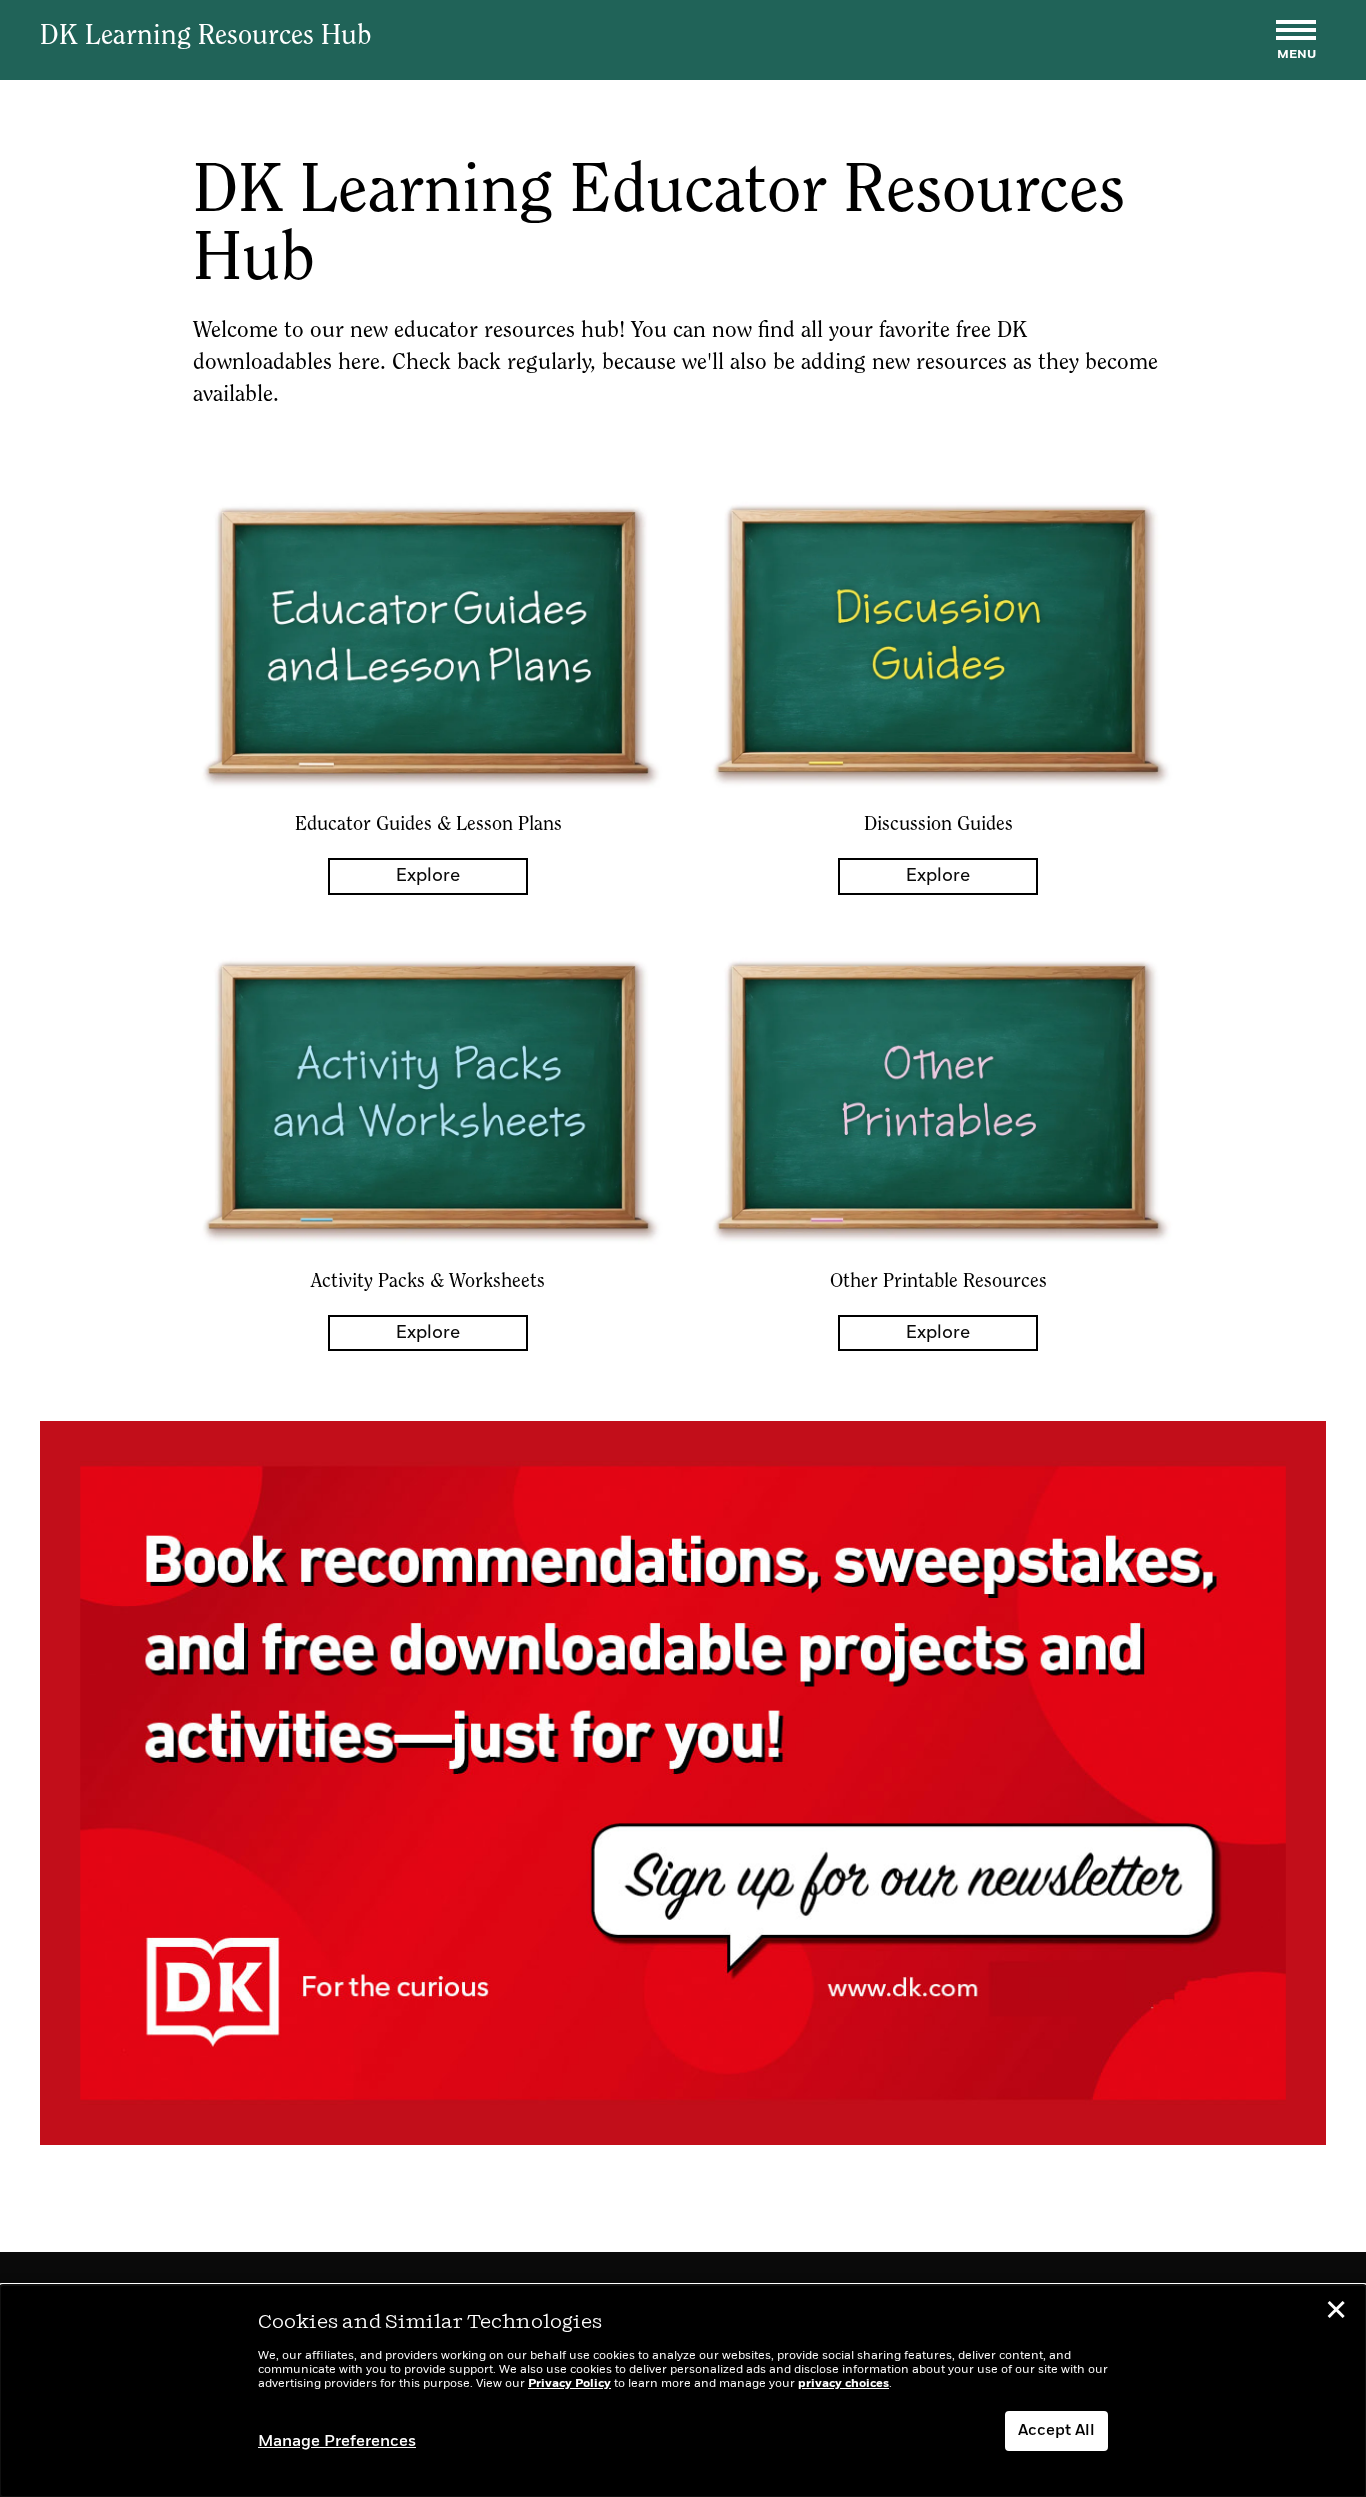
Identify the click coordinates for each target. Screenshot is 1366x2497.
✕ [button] (1336, 2313)
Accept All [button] (1056, 2431)
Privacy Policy (569, 2384)
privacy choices (843, 2384)
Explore (428, 876)
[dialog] (683, 2391)
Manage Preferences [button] (337, 2442)
